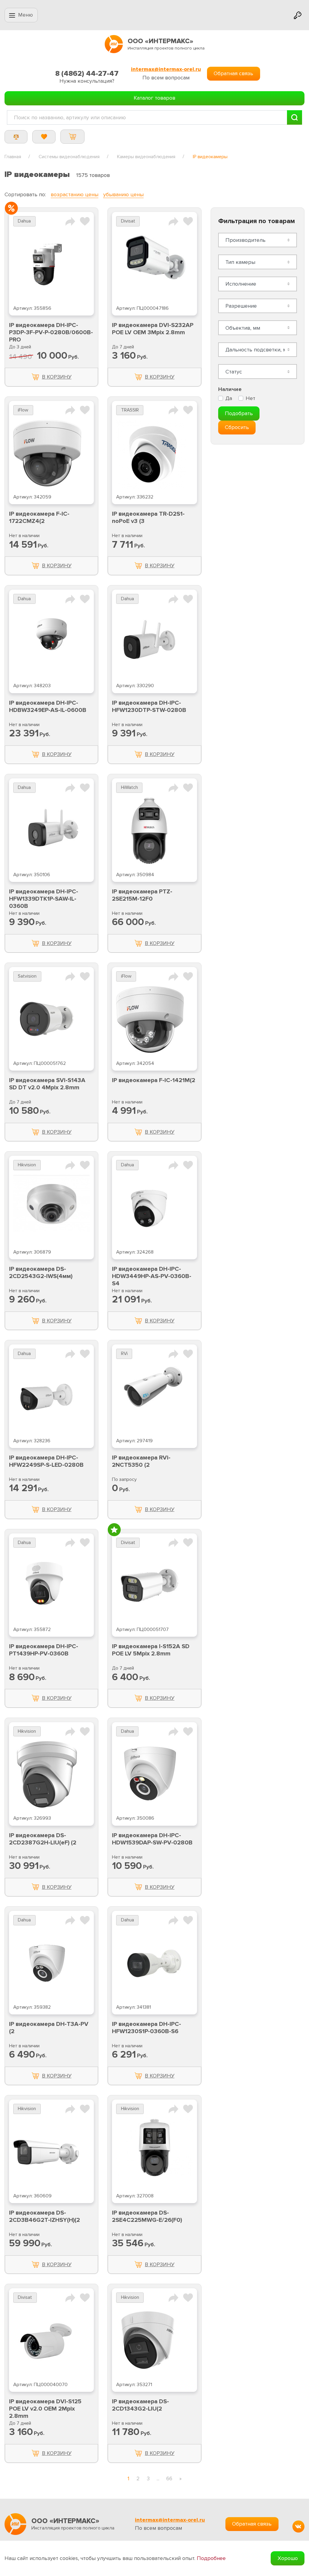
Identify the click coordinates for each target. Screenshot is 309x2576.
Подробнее (211, 2558)
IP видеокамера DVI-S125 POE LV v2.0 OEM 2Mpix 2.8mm (45, 2409)
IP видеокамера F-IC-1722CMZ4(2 (39, 517)
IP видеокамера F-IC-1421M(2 (154, 1080)
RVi (124, 1354)
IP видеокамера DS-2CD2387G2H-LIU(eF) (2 (43, 1839)
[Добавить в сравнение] (70, 221)
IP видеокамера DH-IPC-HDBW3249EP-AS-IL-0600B (48, 706)
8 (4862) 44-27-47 (87, 74)
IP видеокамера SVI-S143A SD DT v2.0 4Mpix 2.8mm (47, 1084)
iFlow (23, 410)
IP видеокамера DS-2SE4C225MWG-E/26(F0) (147, 2216)
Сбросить (237, 427)
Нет (250, 398)
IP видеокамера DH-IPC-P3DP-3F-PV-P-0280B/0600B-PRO (51, 332)
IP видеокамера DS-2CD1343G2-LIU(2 (140, 2405)
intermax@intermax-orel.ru (166, 69)
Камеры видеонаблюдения (146, 157)
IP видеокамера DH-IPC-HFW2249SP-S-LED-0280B (46, 1461)
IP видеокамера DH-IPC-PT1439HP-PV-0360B (44, 1650)
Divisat (128, 221)
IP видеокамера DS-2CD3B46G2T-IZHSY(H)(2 (45, 2216)
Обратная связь (233, 73)
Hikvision (27, 1165)
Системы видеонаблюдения (69, 157)
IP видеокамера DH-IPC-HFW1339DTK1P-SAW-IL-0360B (44, 899)
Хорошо (288, 2558)
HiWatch (129, 788)
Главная (13, 157)
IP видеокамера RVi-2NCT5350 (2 (141, 1461)
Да (229, 398)
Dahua (24, 221)
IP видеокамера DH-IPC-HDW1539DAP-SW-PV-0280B (152, 1839)
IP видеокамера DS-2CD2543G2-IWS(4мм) (41, 1273)
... (158, 2478)
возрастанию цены (75, 194)
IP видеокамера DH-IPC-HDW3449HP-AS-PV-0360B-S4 (152, 1276)
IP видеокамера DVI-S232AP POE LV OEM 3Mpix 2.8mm (153, 329)
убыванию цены (123, 194)
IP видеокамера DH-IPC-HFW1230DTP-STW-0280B (149, 706)
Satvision (27, 976)
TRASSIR (130, 410)
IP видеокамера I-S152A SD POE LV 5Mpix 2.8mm (151, 1650)
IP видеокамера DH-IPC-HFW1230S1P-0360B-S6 (147, 2028)
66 (169, 2478)
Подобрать (239, 413)
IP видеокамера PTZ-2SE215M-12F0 (142, 895)
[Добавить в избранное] (85, 221)
